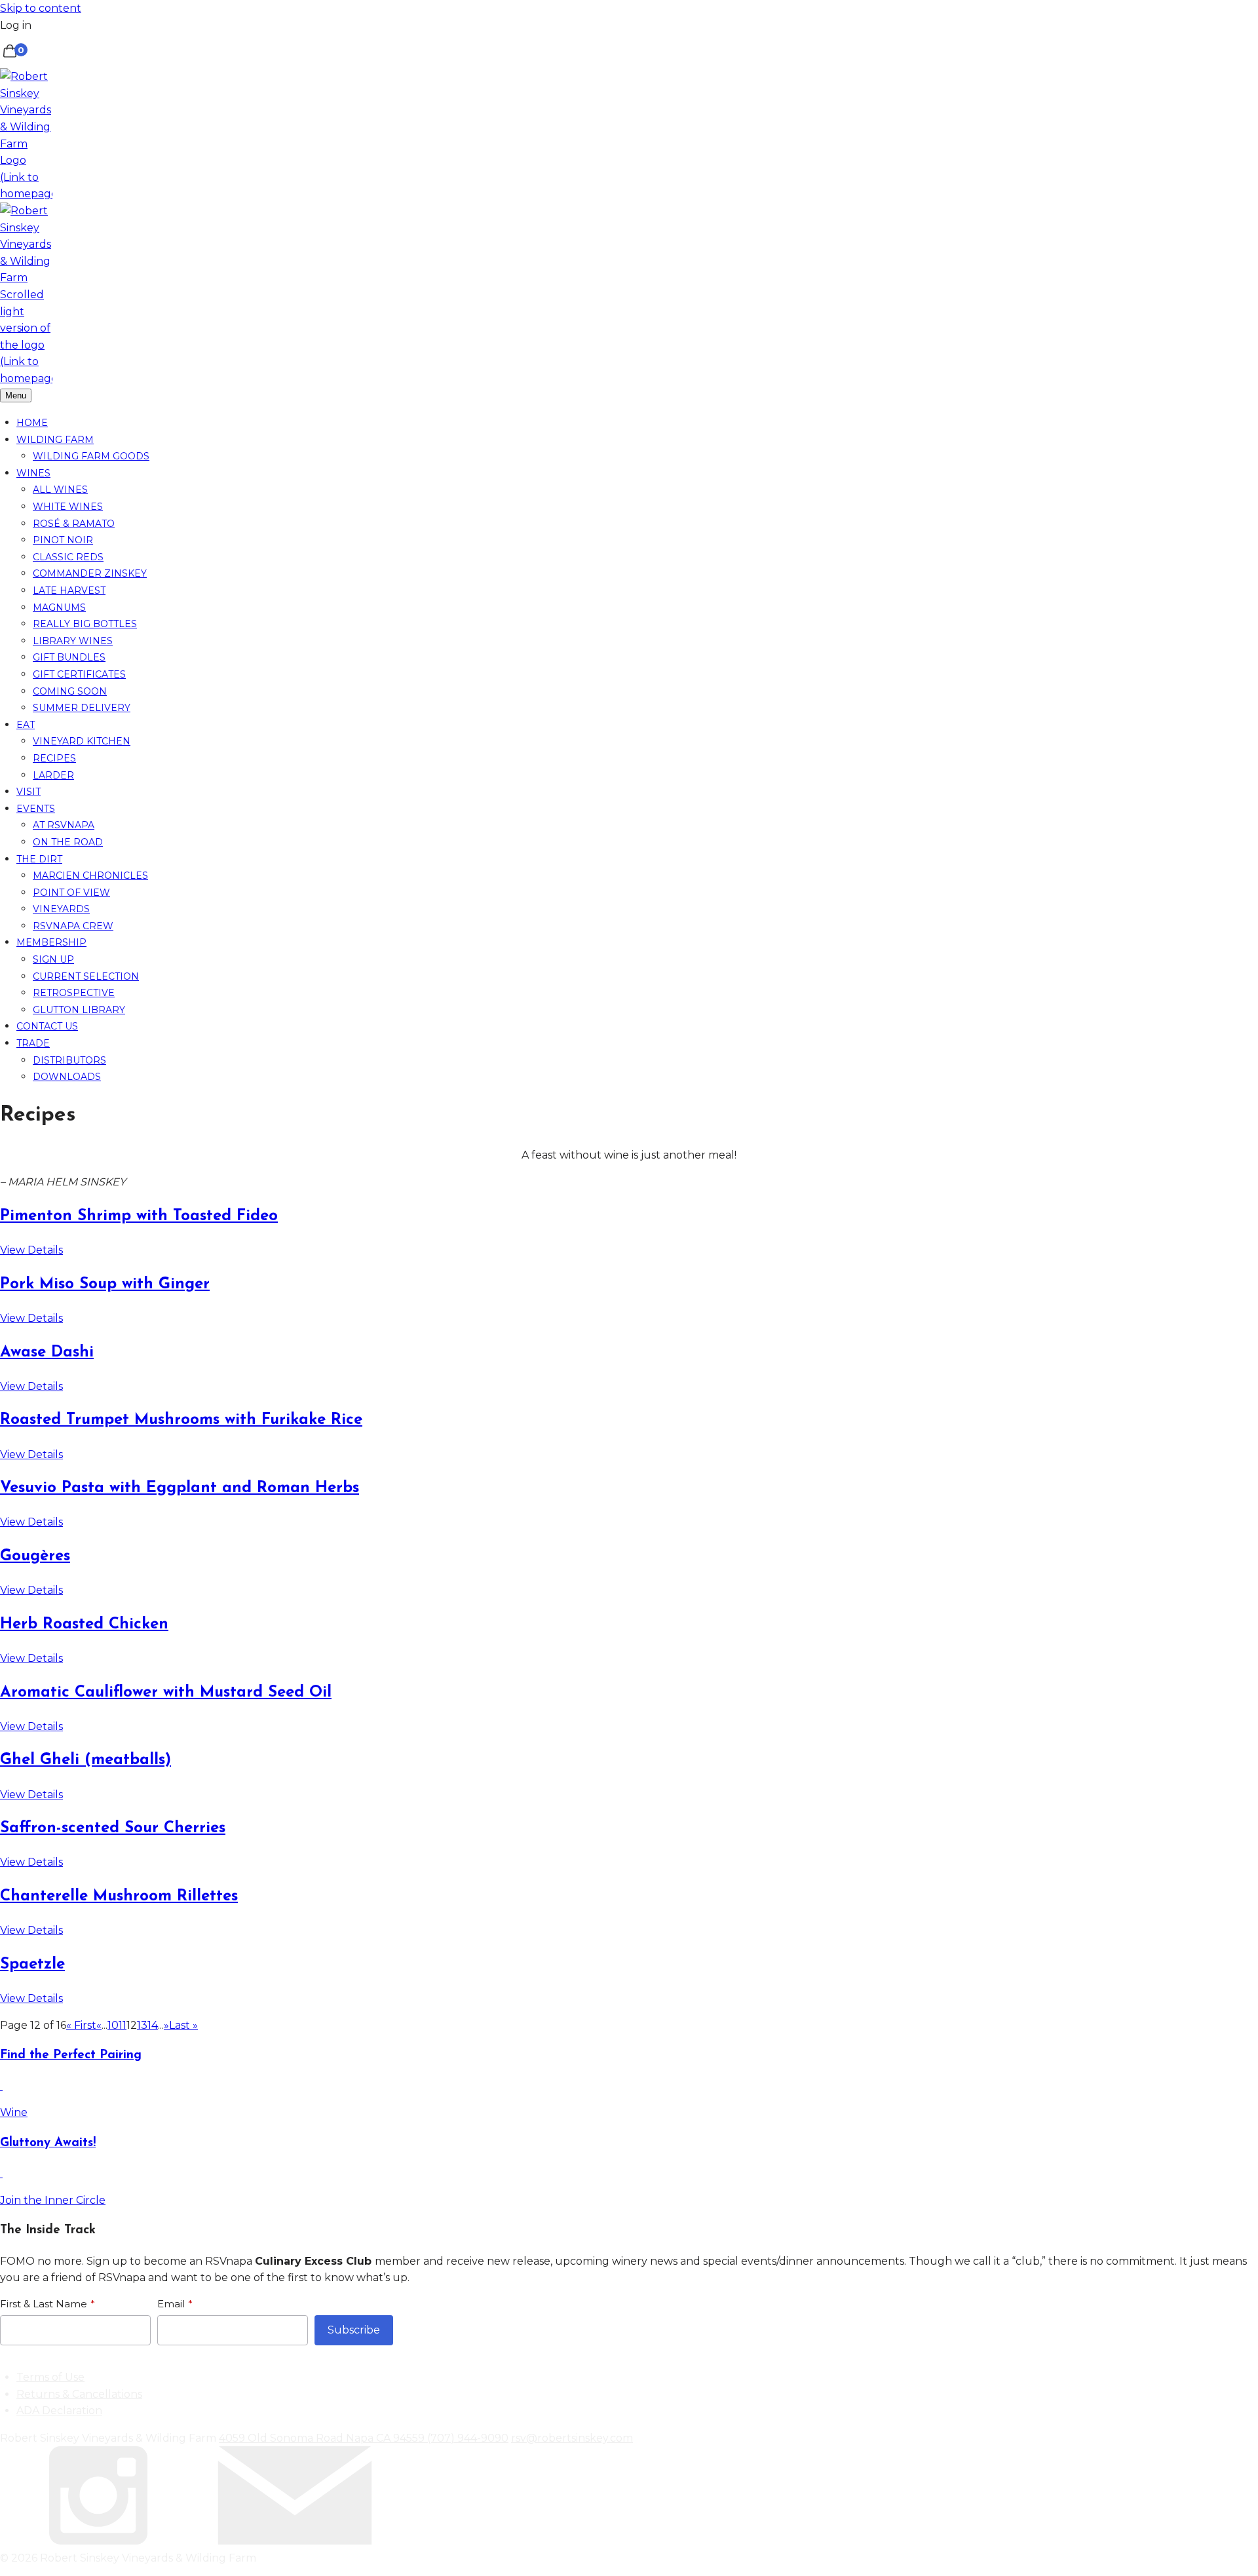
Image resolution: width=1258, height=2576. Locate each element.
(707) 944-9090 (468, 2438)
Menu (16, 395)
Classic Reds (68, 557)
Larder (53, 775)
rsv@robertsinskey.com (572, 2438)
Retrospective (74, 993)
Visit (29, 792)
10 (113, 2025)
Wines (33, 473)
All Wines (60, 490)
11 (123, 2025)
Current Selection (86, 976)
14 (153, 2025)
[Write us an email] (295, 2541)
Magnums (59, 607)
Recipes (54, 758)
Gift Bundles (69, 657)
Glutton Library (79, 1010)
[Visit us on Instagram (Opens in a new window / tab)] (98, 2541)
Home (32, 423)
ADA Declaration (59, 2411)
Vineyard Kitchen (82, 741)
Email (171, 2304)
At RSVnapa (64, 825)
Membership (51, 942)
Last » (183, 2025)
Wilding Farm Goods (91, 456)
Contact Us (47, 1026)
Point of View (71, 893)
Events (36, 809)
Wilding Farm (55, 440)
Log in (16, 25)
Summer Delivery (82, 708)
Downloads (67, 1077)
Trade (33, 1043)
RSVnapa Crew (73, 926)
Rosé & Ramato (74, 524)
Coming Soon (70, 691)
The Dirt (39, 859)
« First (81, 2025)
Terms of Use (50, 2377)
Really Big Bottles (85, 624)
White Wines (68, 507)
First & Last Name (44, 2304)
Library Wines (73, 641)
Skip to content (41, 8)
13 (142, 2025)
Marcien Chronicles (90, 875)
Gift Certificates (79, 674)
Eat (26, 725)
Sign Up (53, 959)
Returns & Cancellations (79, 2394)
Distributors (69, 1060)
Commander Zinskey (90, 573)
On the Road (68, 842)
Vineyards (61, 909)
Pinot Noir (63, 540)
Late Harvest (69, 590)
